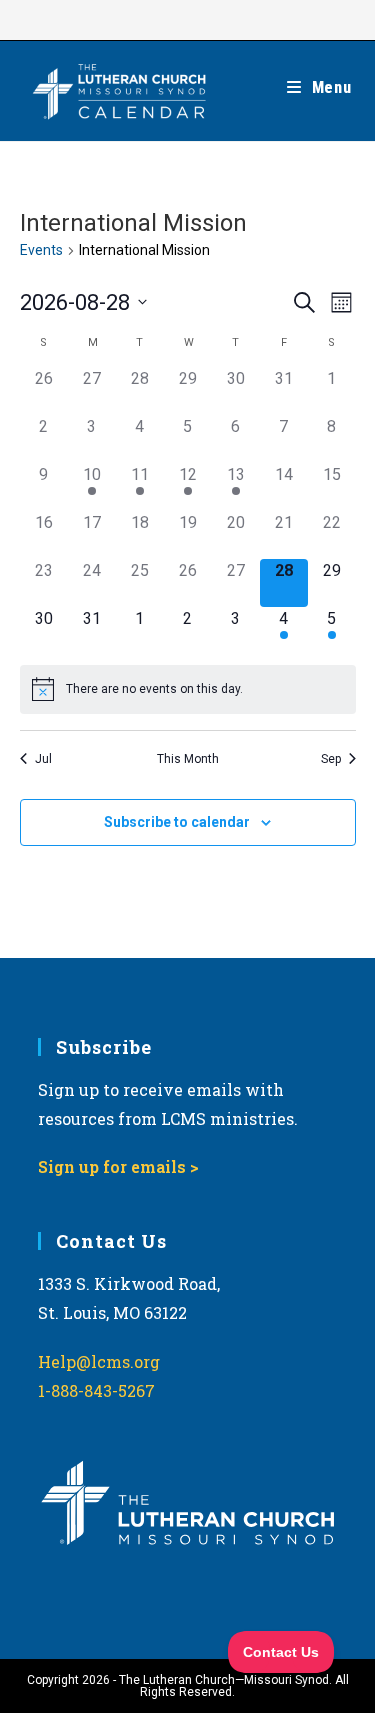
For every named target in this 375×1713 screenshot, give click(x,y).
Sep (331, 759)
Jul (43, 759)
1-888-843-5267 (96, 1390)
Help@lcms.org (99, 1361)
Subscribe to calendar (177, 822)
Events (41, 250)
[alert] (188, 689)
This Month (188, 759)
